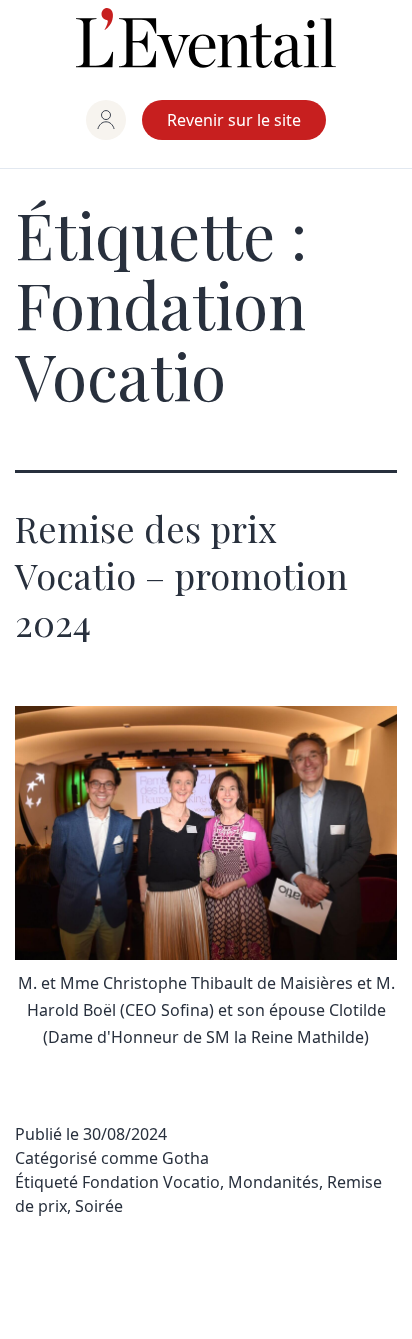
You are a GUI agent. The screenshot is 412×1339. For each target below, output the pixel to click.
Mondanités (273, 1182)
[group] (106, 120)
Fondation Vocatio (151, 1182)
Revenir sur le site (234, 120)
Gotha (185, 1158)
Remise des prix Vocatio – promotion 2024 (181, 575)
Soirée (99, 1206)
